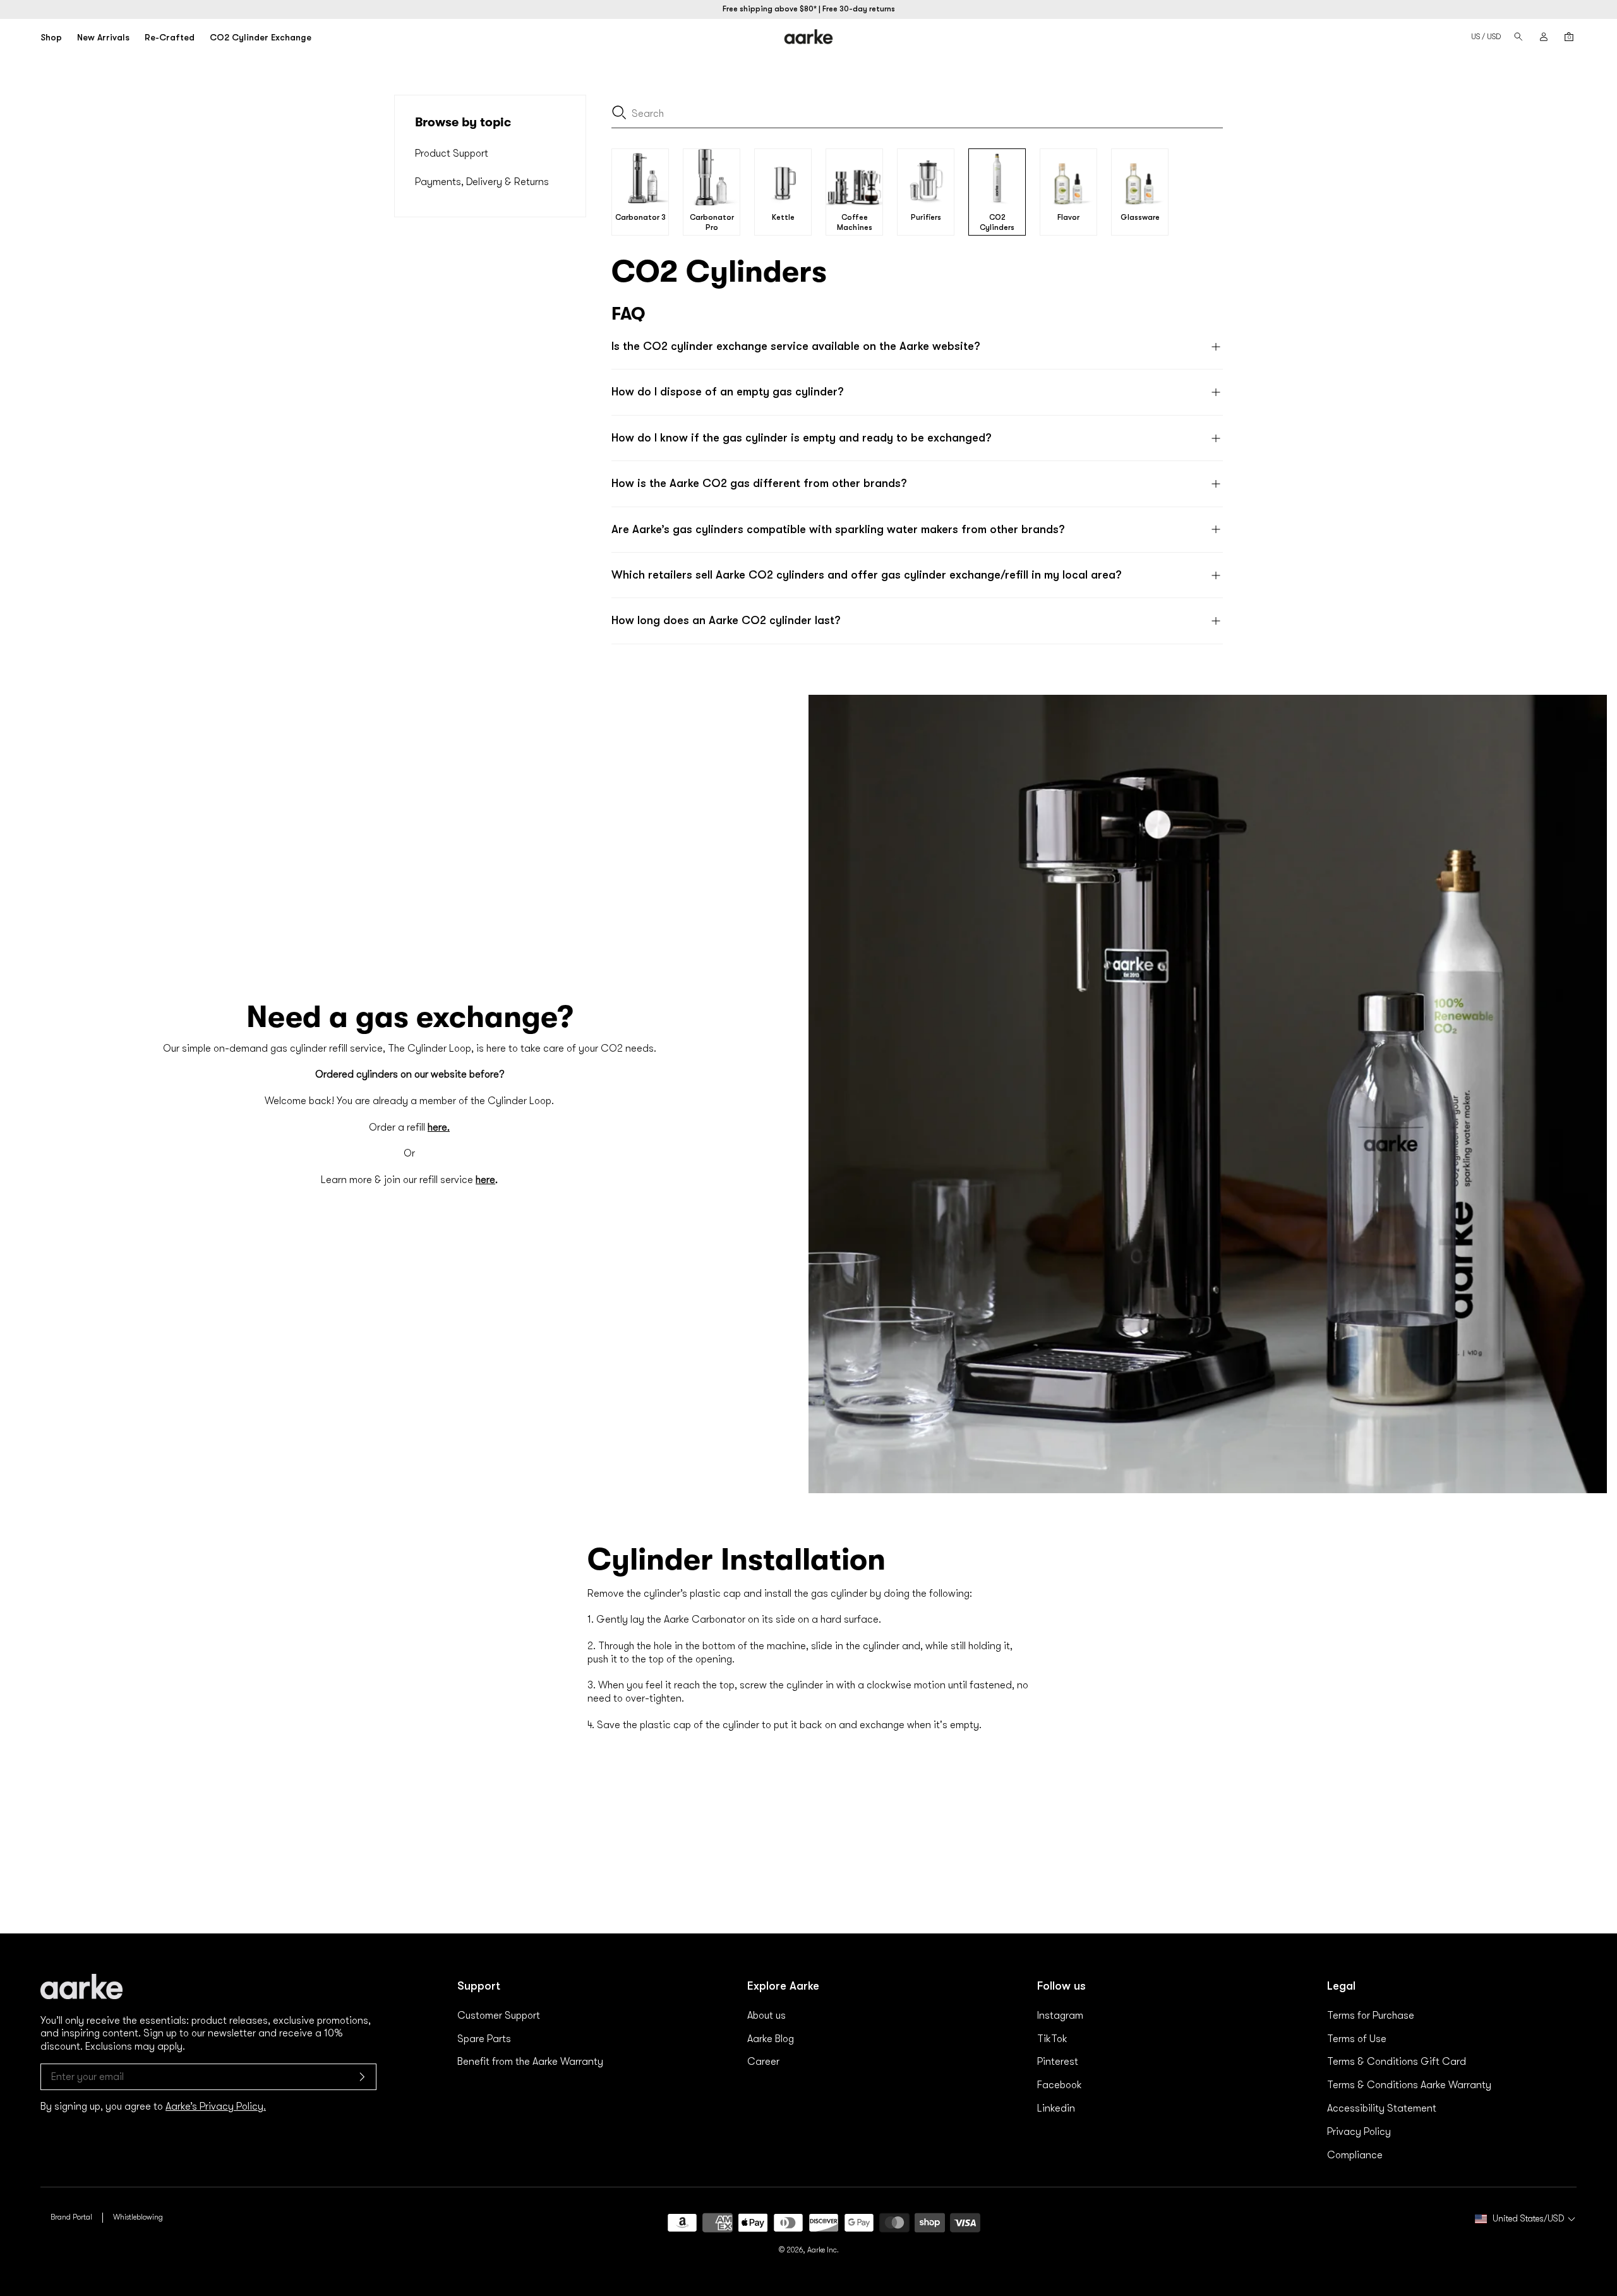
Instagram (1060, 2016)
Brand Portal (71, 2217)
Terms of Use (1357, 2039)
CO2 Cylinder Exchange (261, 37)
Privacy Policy (1359, 2132)
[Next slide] (1210, 192)
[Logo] (808, 37)
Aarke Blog (771, 2039)
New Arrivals (103, 37)
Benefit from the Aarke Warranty (530, 2062)
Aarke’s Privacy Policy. (216, 2107)
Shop (51, 37)
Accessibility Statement (1382, 2108)
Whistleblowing (138, 2217)
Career (763, 2062)
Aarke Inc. (823, 2250)
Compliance (1355, 2155)
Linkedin (1056, 2108)
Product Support (452, 153)
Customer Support (499, 2016)
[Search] (1518, 37)
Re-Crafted (170, 37)
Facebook (1060, 2085)
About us (766, 2016)
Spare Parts (484, 2039)
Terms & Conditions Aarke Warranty (1409, 2085)
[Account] (1544, 37)
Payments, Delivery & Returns (482, 182)
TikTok (1052, 2039)
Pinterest (1058, 2062)
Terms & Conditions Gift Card (1397, 2062)
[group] (640, 192)
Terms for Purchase (1371, 2016)
